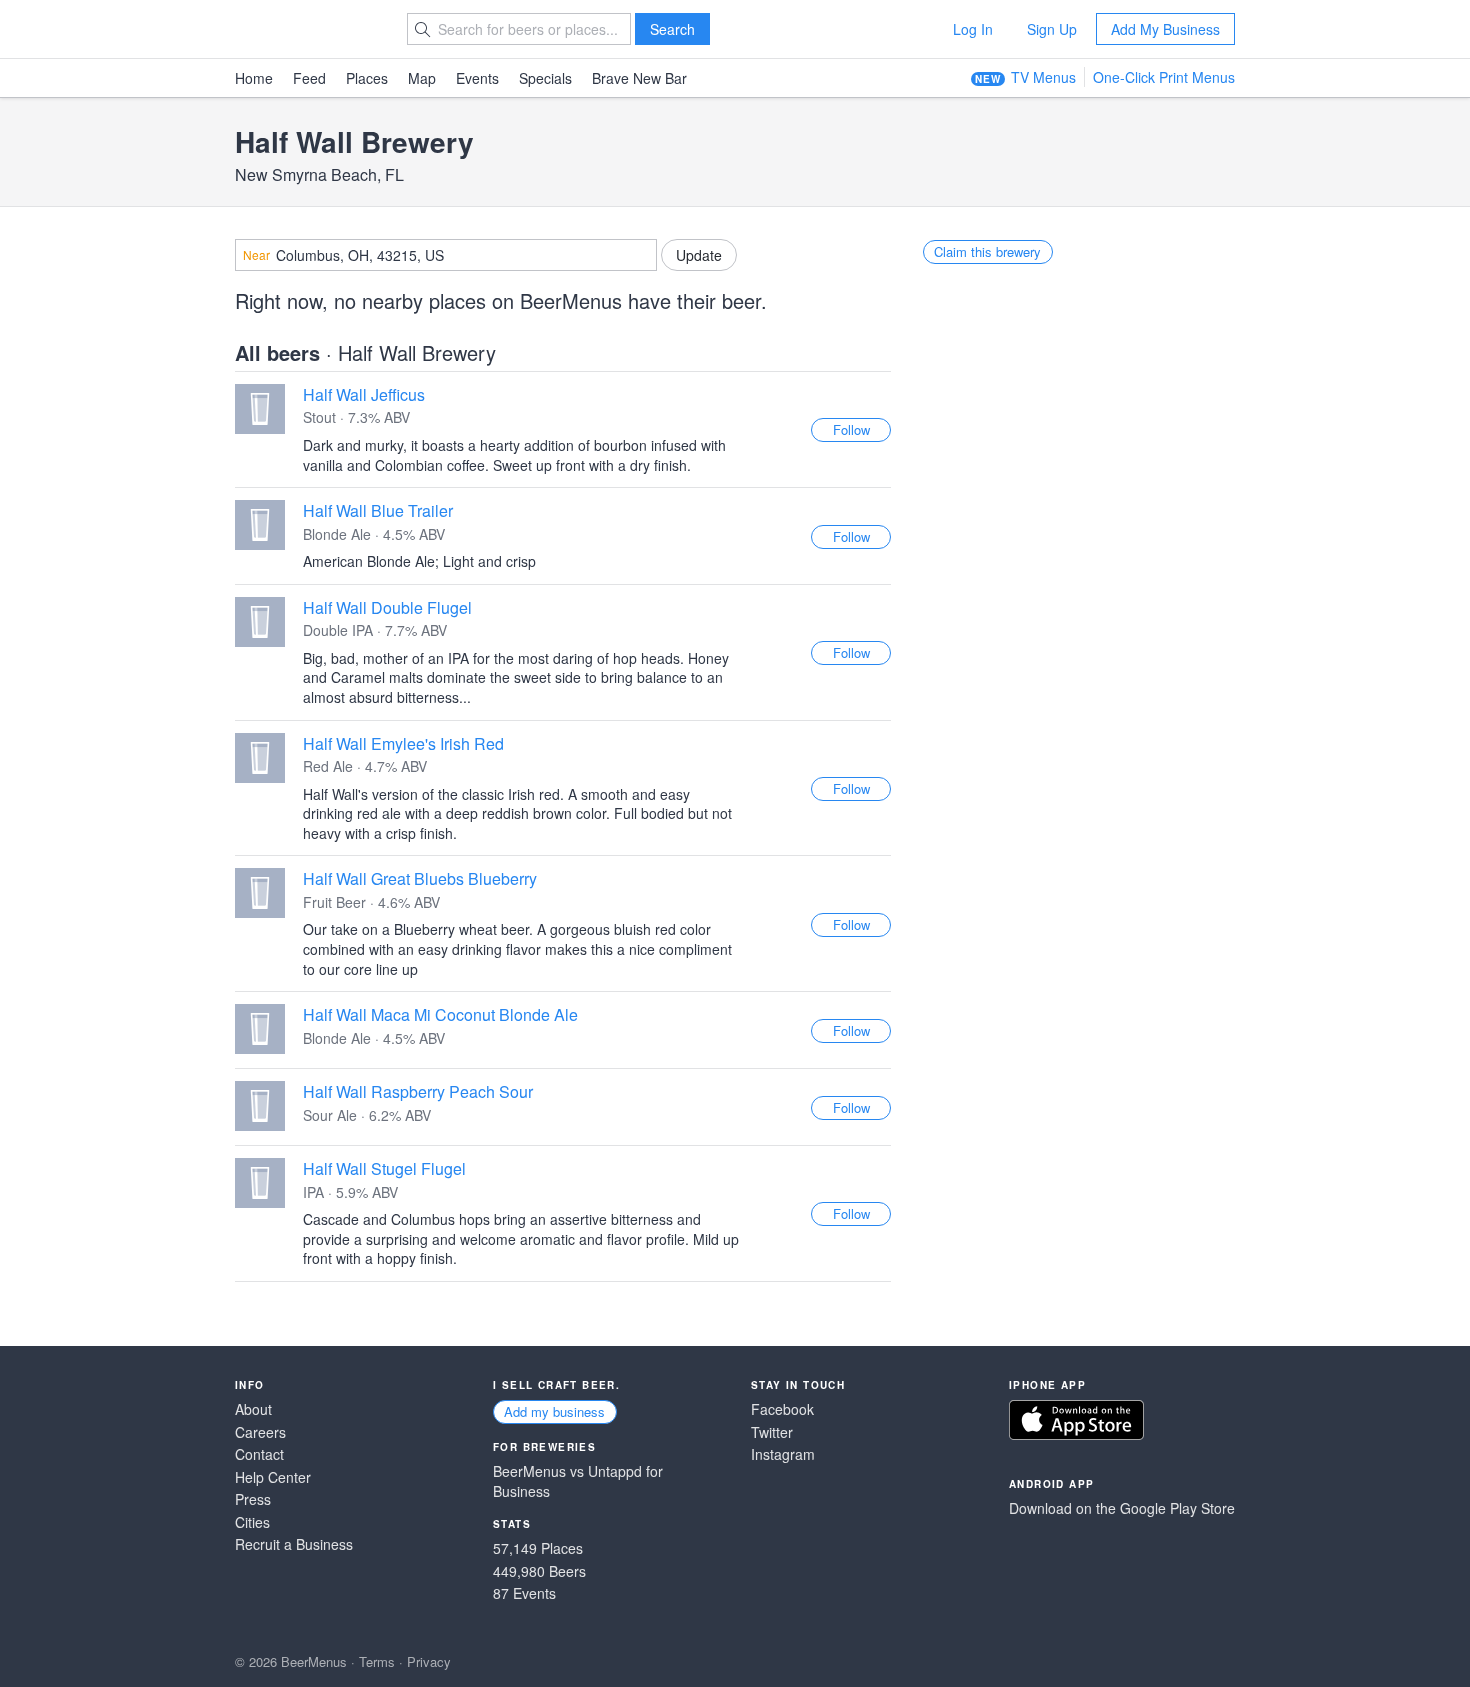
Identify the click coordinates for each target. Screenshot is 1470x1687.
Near (256, 255)
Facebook (782, 1409)
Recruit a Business (294, 1544)
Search (672, 29)
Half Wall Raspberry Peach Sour (418, 1091)
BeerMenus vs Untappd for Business (578, 1481)
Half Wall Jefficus (364, 394)
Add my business (554, 1411)
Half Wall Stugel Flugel (384, 1168)
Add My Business (1165, 29)
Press (253, 1499)
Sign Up (1052, 29)
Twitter (772, 1432)
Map (422, 78)
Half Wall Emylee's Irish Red (403, 743)
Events (477, 78)
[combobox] (446, 255)
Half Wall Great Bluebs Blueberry (420, 878)
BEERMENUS (306, 29)
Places (367, 78)
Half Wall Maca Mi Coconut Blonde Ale (440, 1014)
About (253, 1409)
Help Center (273, 1477)
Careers (260, 1432)
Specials (545, 78)
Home (254, 78)
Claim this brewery (987, 251)
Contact (259, 1454)
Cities (252, 1522)
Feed (309, 78)
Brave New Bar (639, 78)
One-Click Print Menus (1164, 77)
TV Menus (1043, 77)
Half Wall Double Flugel (387, 607)
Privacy (429, 1661)
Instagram (783, 1454)
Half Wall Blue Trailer (378, 510)
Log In (973, 29)
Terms (377, 1661)
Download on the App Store (1076, 1420)
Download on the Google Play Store (1122, 1508)
